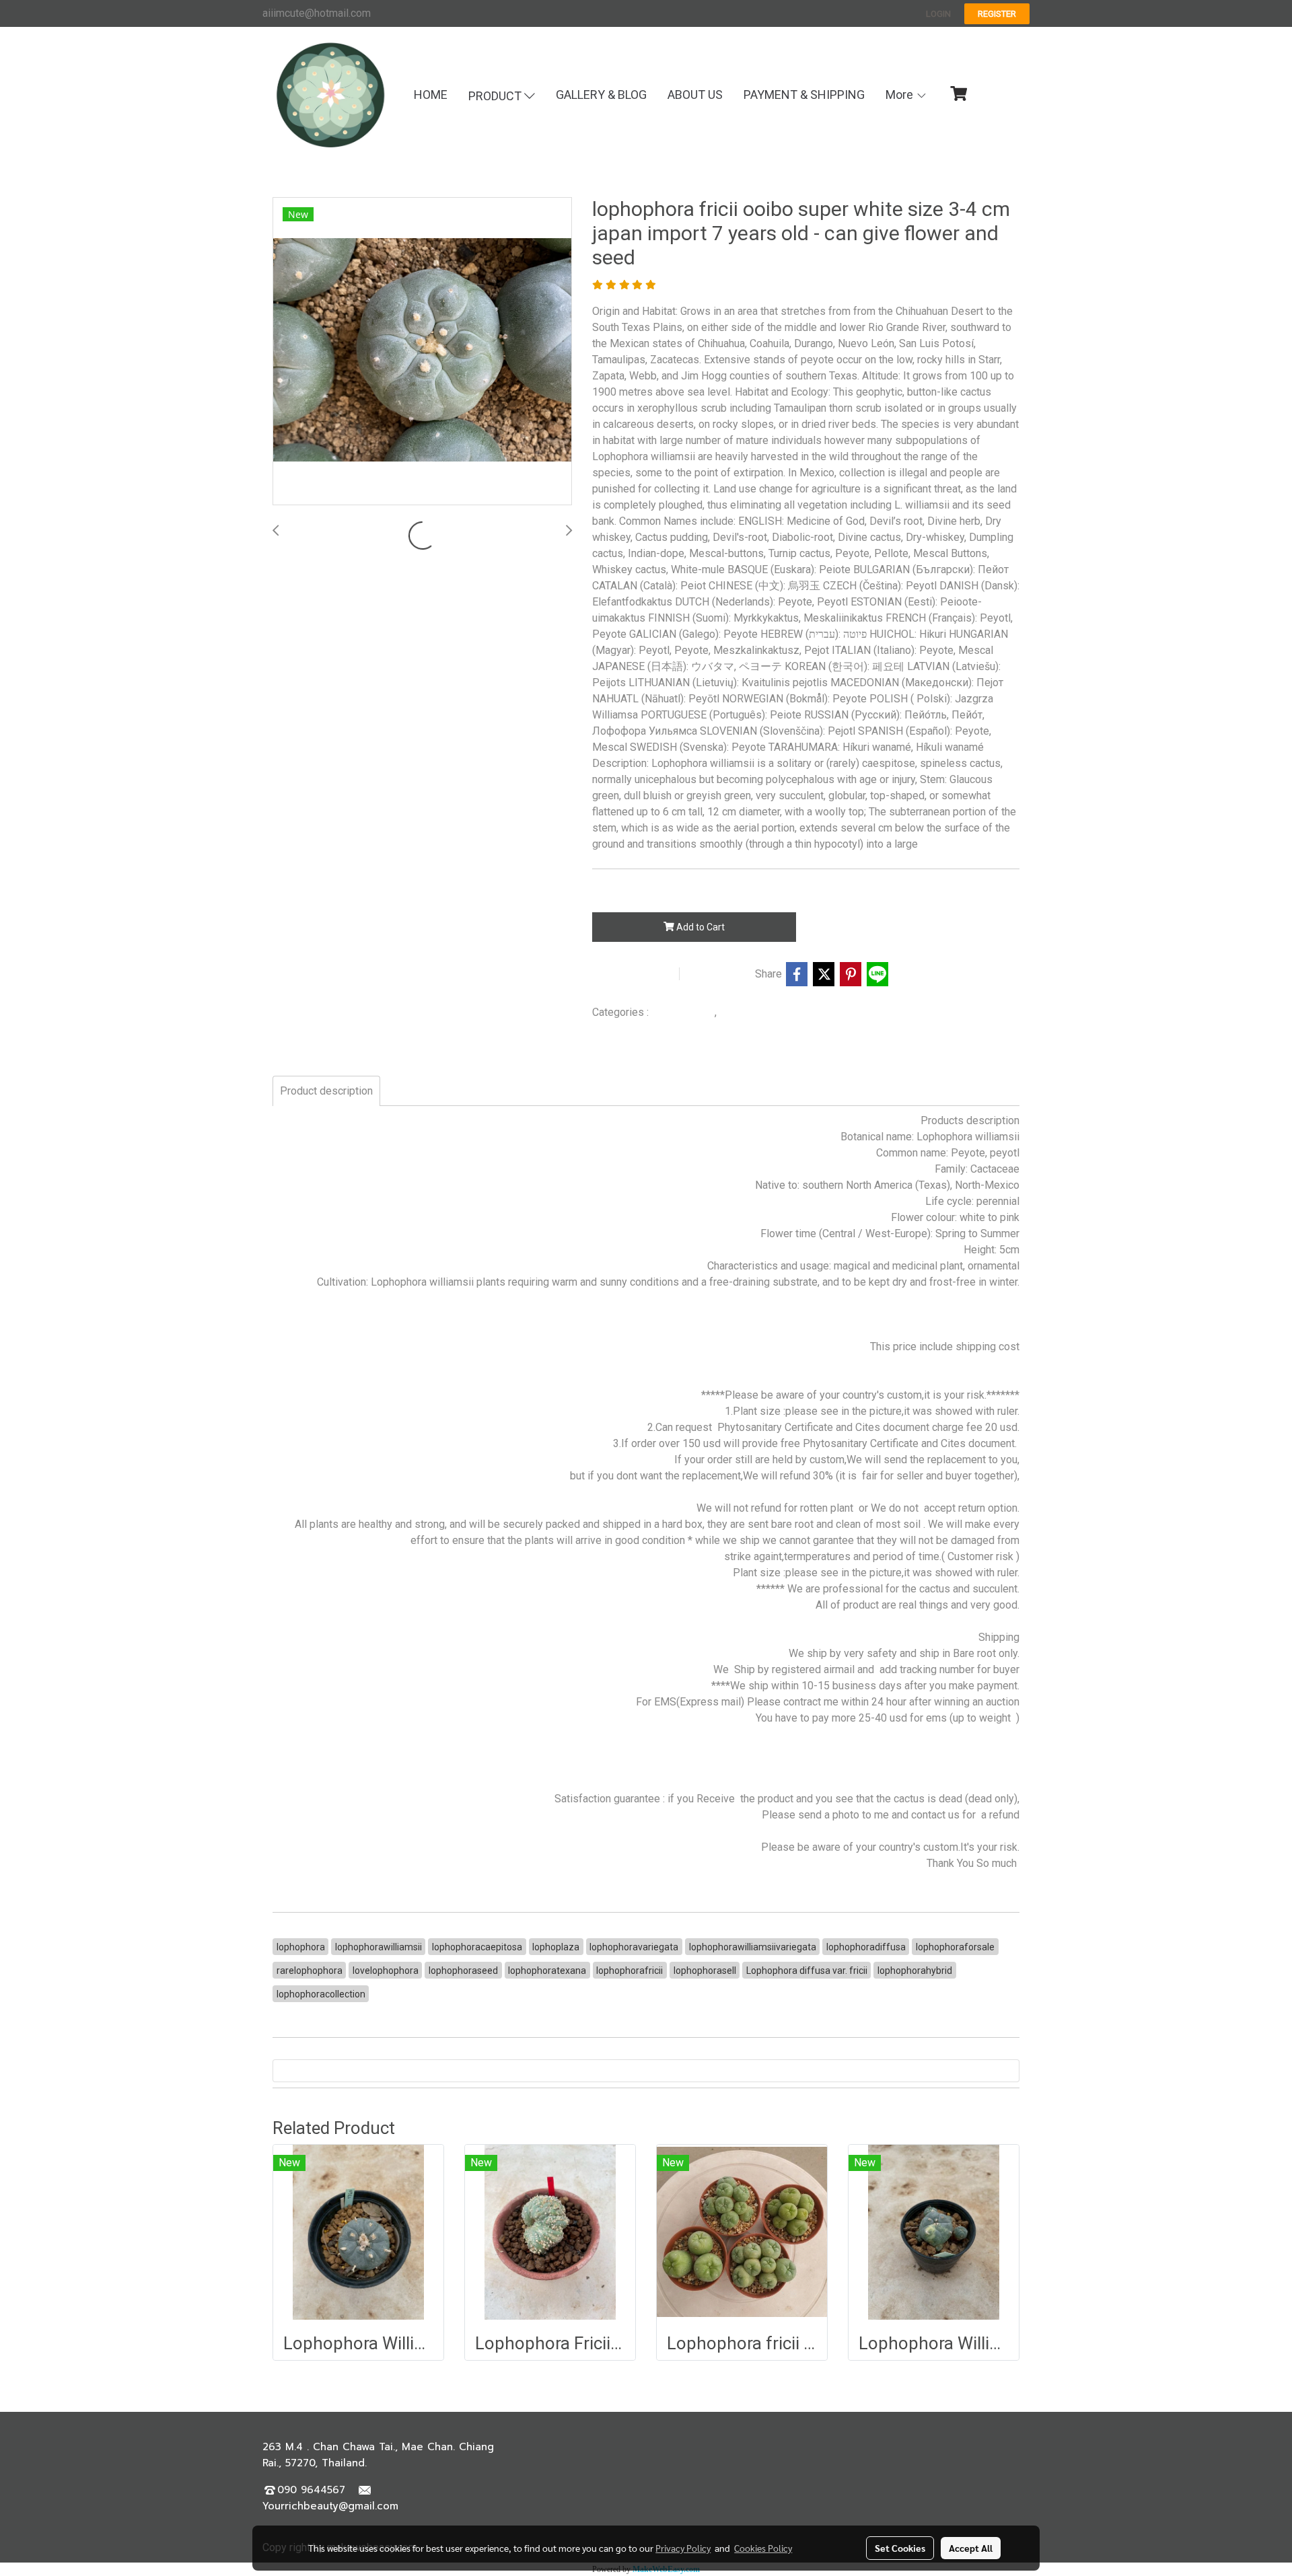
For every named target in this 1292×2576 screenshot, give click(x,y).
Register (997, 14)
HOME (431, 95)
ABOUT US (695, 95)
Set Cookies (900, 2548)
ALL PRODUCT (683, 1013)
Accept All (971, 2548)
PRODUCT (496, 96)
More (901, 95)
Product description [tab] (326, 1091)
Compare (721, 974)
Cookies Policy (763, 2548)
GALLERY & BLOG (601, 95)
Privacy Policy (683, 2548)
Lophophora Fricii (758, 1013)
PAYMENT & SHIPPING (804, 95)
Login (938, 14)
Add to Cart (699, 927)
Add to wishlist (634, 974)
